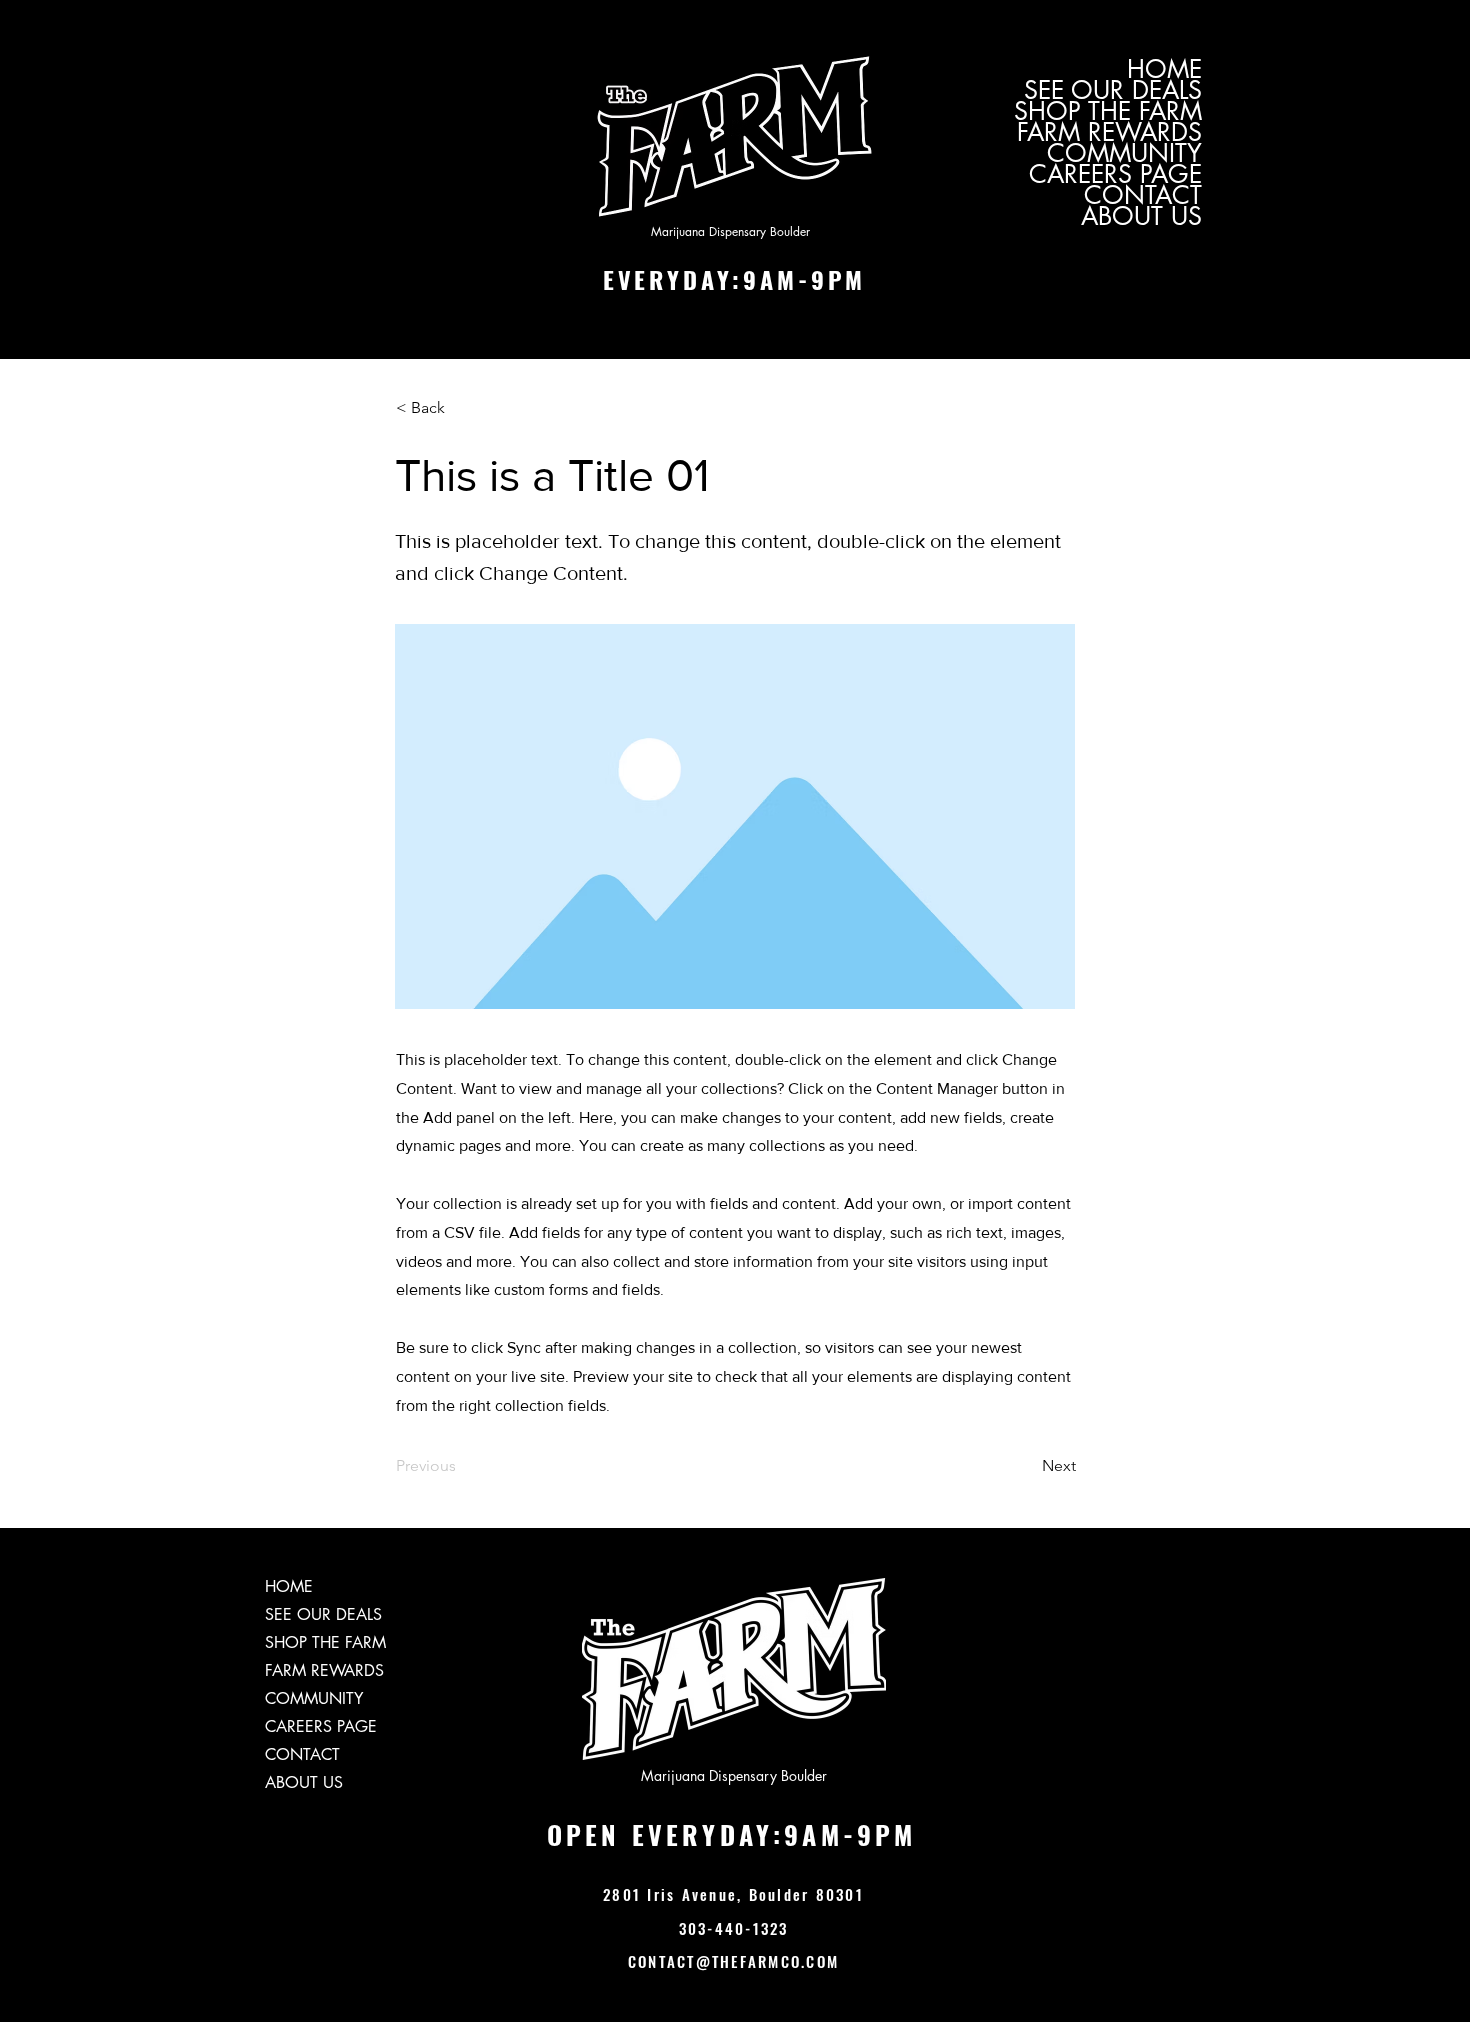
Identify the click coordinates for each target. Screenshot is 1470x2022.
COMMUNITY (1124, 153)
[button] (462, 409)
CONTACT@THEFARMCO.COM (733, 1961)
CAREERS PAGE (1115, 174)
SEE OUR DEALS (1113, 90)
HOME (1164, 69)
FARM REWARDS (1109, 132)
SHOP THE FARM (1108, 111)
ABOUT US (1141, 216)
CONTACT (1143, 195)
